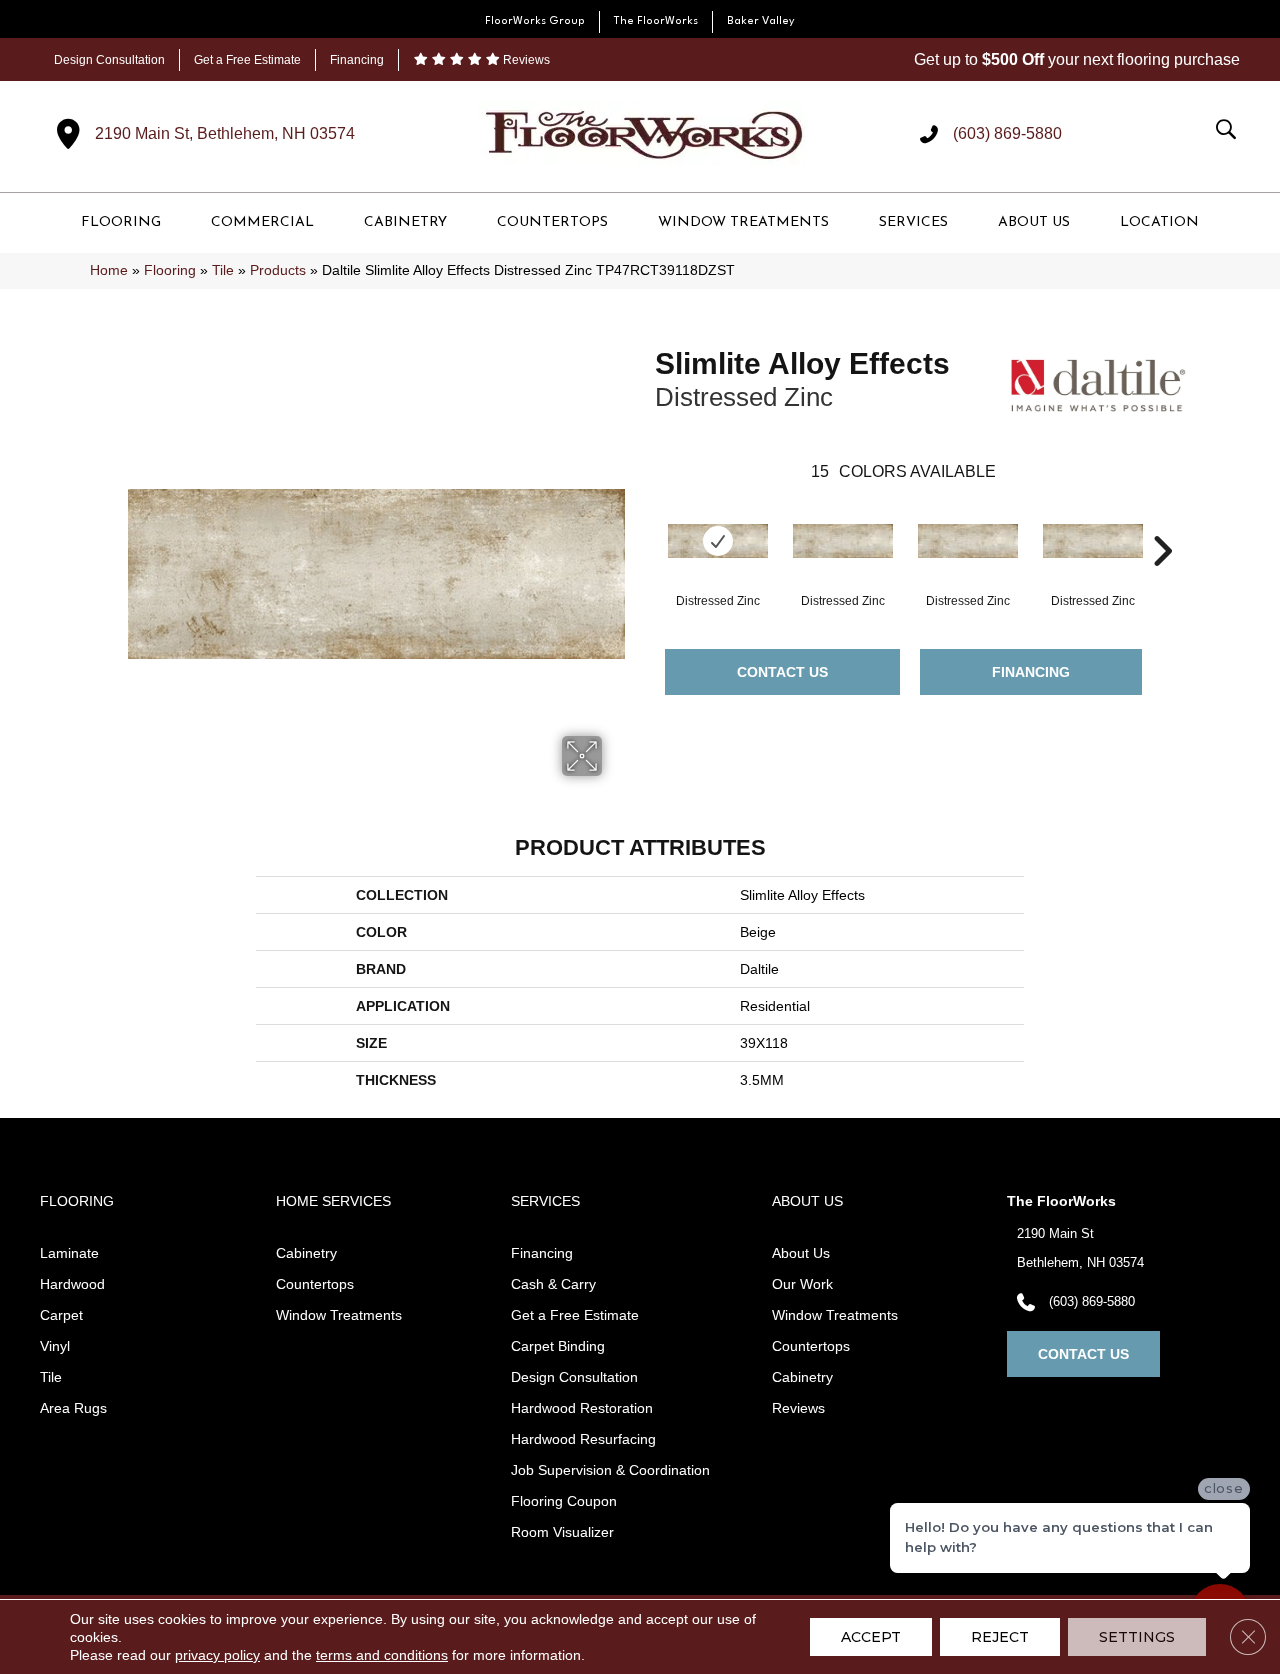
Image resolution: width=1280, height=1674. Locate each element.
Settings (1137, 1637)
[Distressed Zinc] (718, 541)
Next (1162, 521)
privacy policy (217, 1655)
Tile (223, 270)
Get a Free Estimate (247, 60)
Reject (1000, 1637)
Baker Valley (761, 21)
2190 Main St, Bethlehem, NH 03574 (225, 133)
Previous (645, 521)
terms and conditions (382, 1655)
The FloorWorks (656, 21)
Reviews (525, 60)
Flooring (170, 270)
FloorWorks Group (535, 21)
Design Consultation (109, 60)
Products (278, 270)
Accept (871, 1637)
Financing (357, 60)
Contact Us (782, 672)
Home (109, 270)
